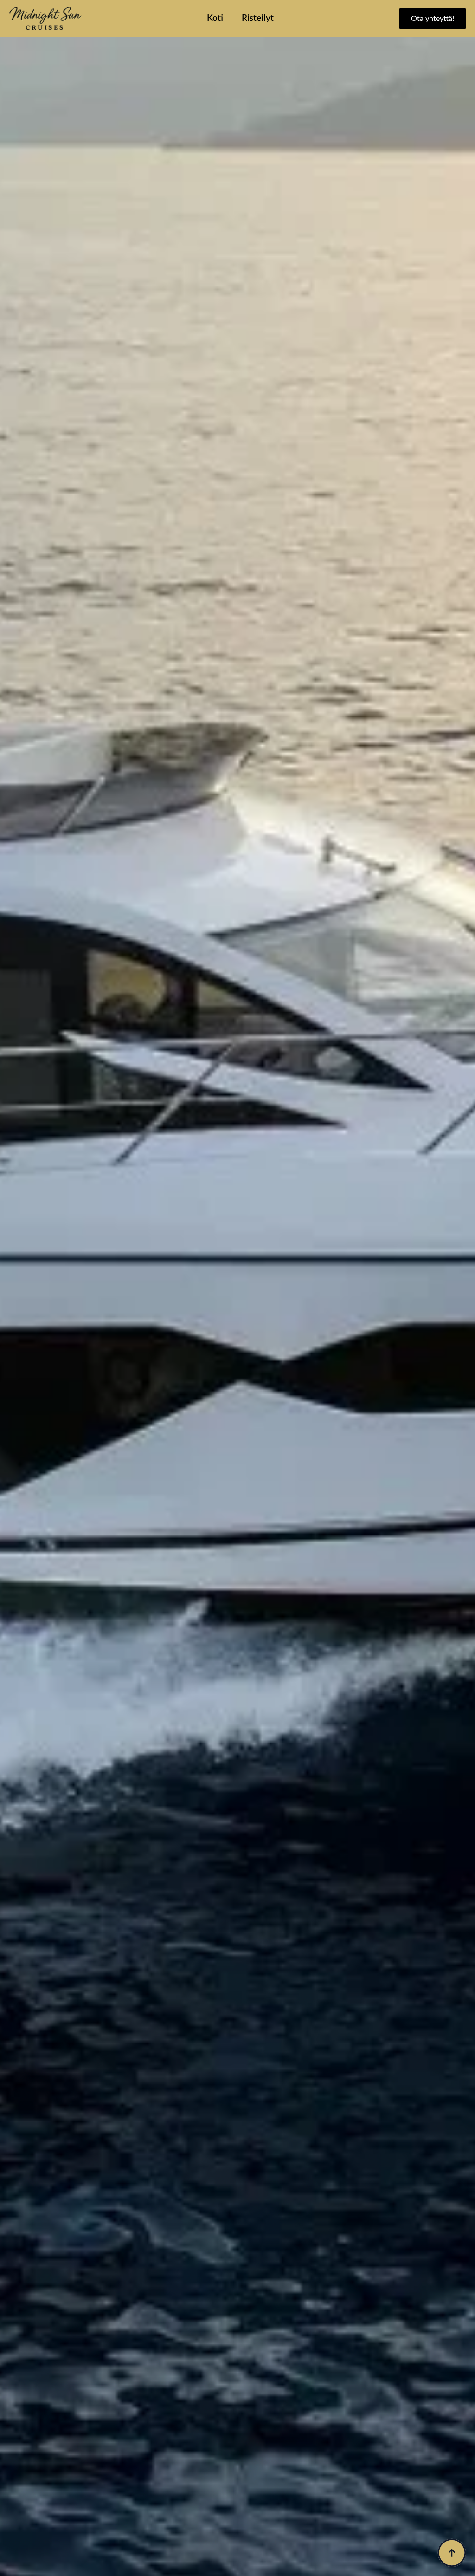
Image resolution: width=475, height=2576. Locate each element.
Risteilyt (258, 18)
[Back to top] (452, 2553)
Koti (215, 18)
